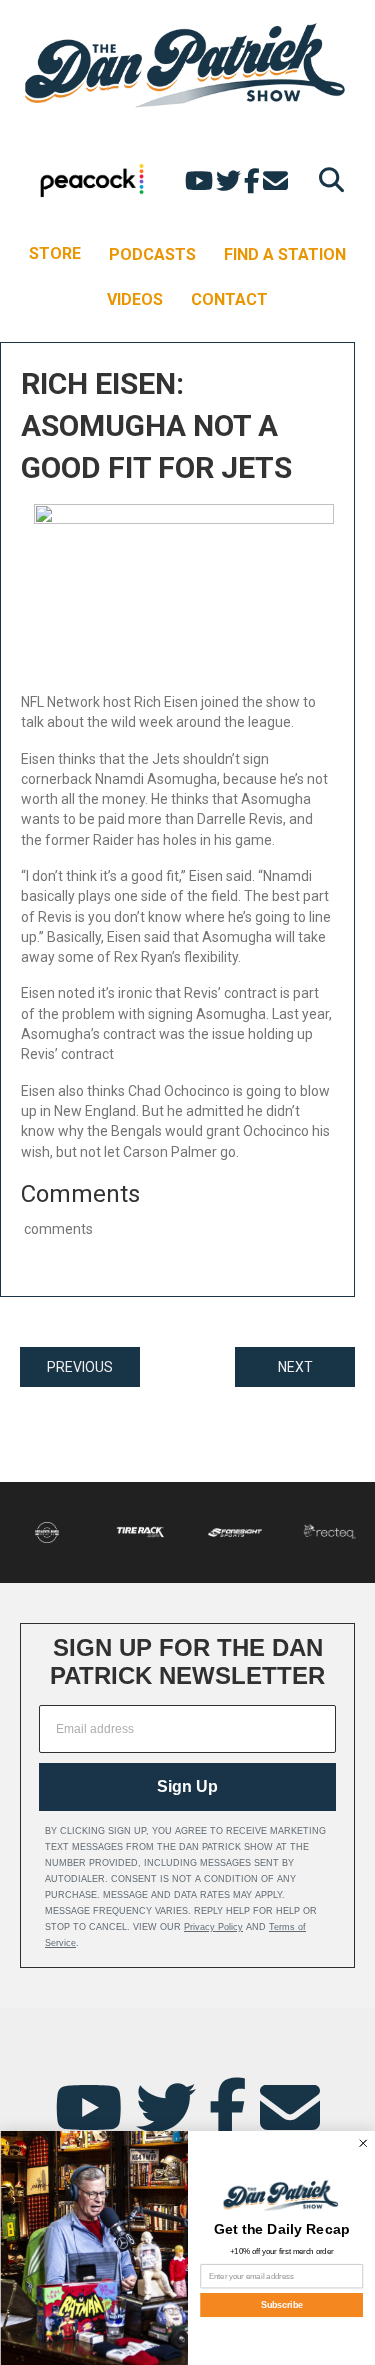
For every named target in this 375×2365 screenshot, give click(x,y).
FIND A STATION (285, 254)
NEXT (295, 1367)
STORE (55, 253)
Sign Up (187, 1786)
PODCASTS (152, 254)
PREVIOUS (80, 1367)
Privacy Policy (213, 1927)
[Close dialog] (362, 2143)
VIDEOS (135, 299)
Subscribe (281, 2305)
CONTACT (229, 299)
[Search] (326, 179)
